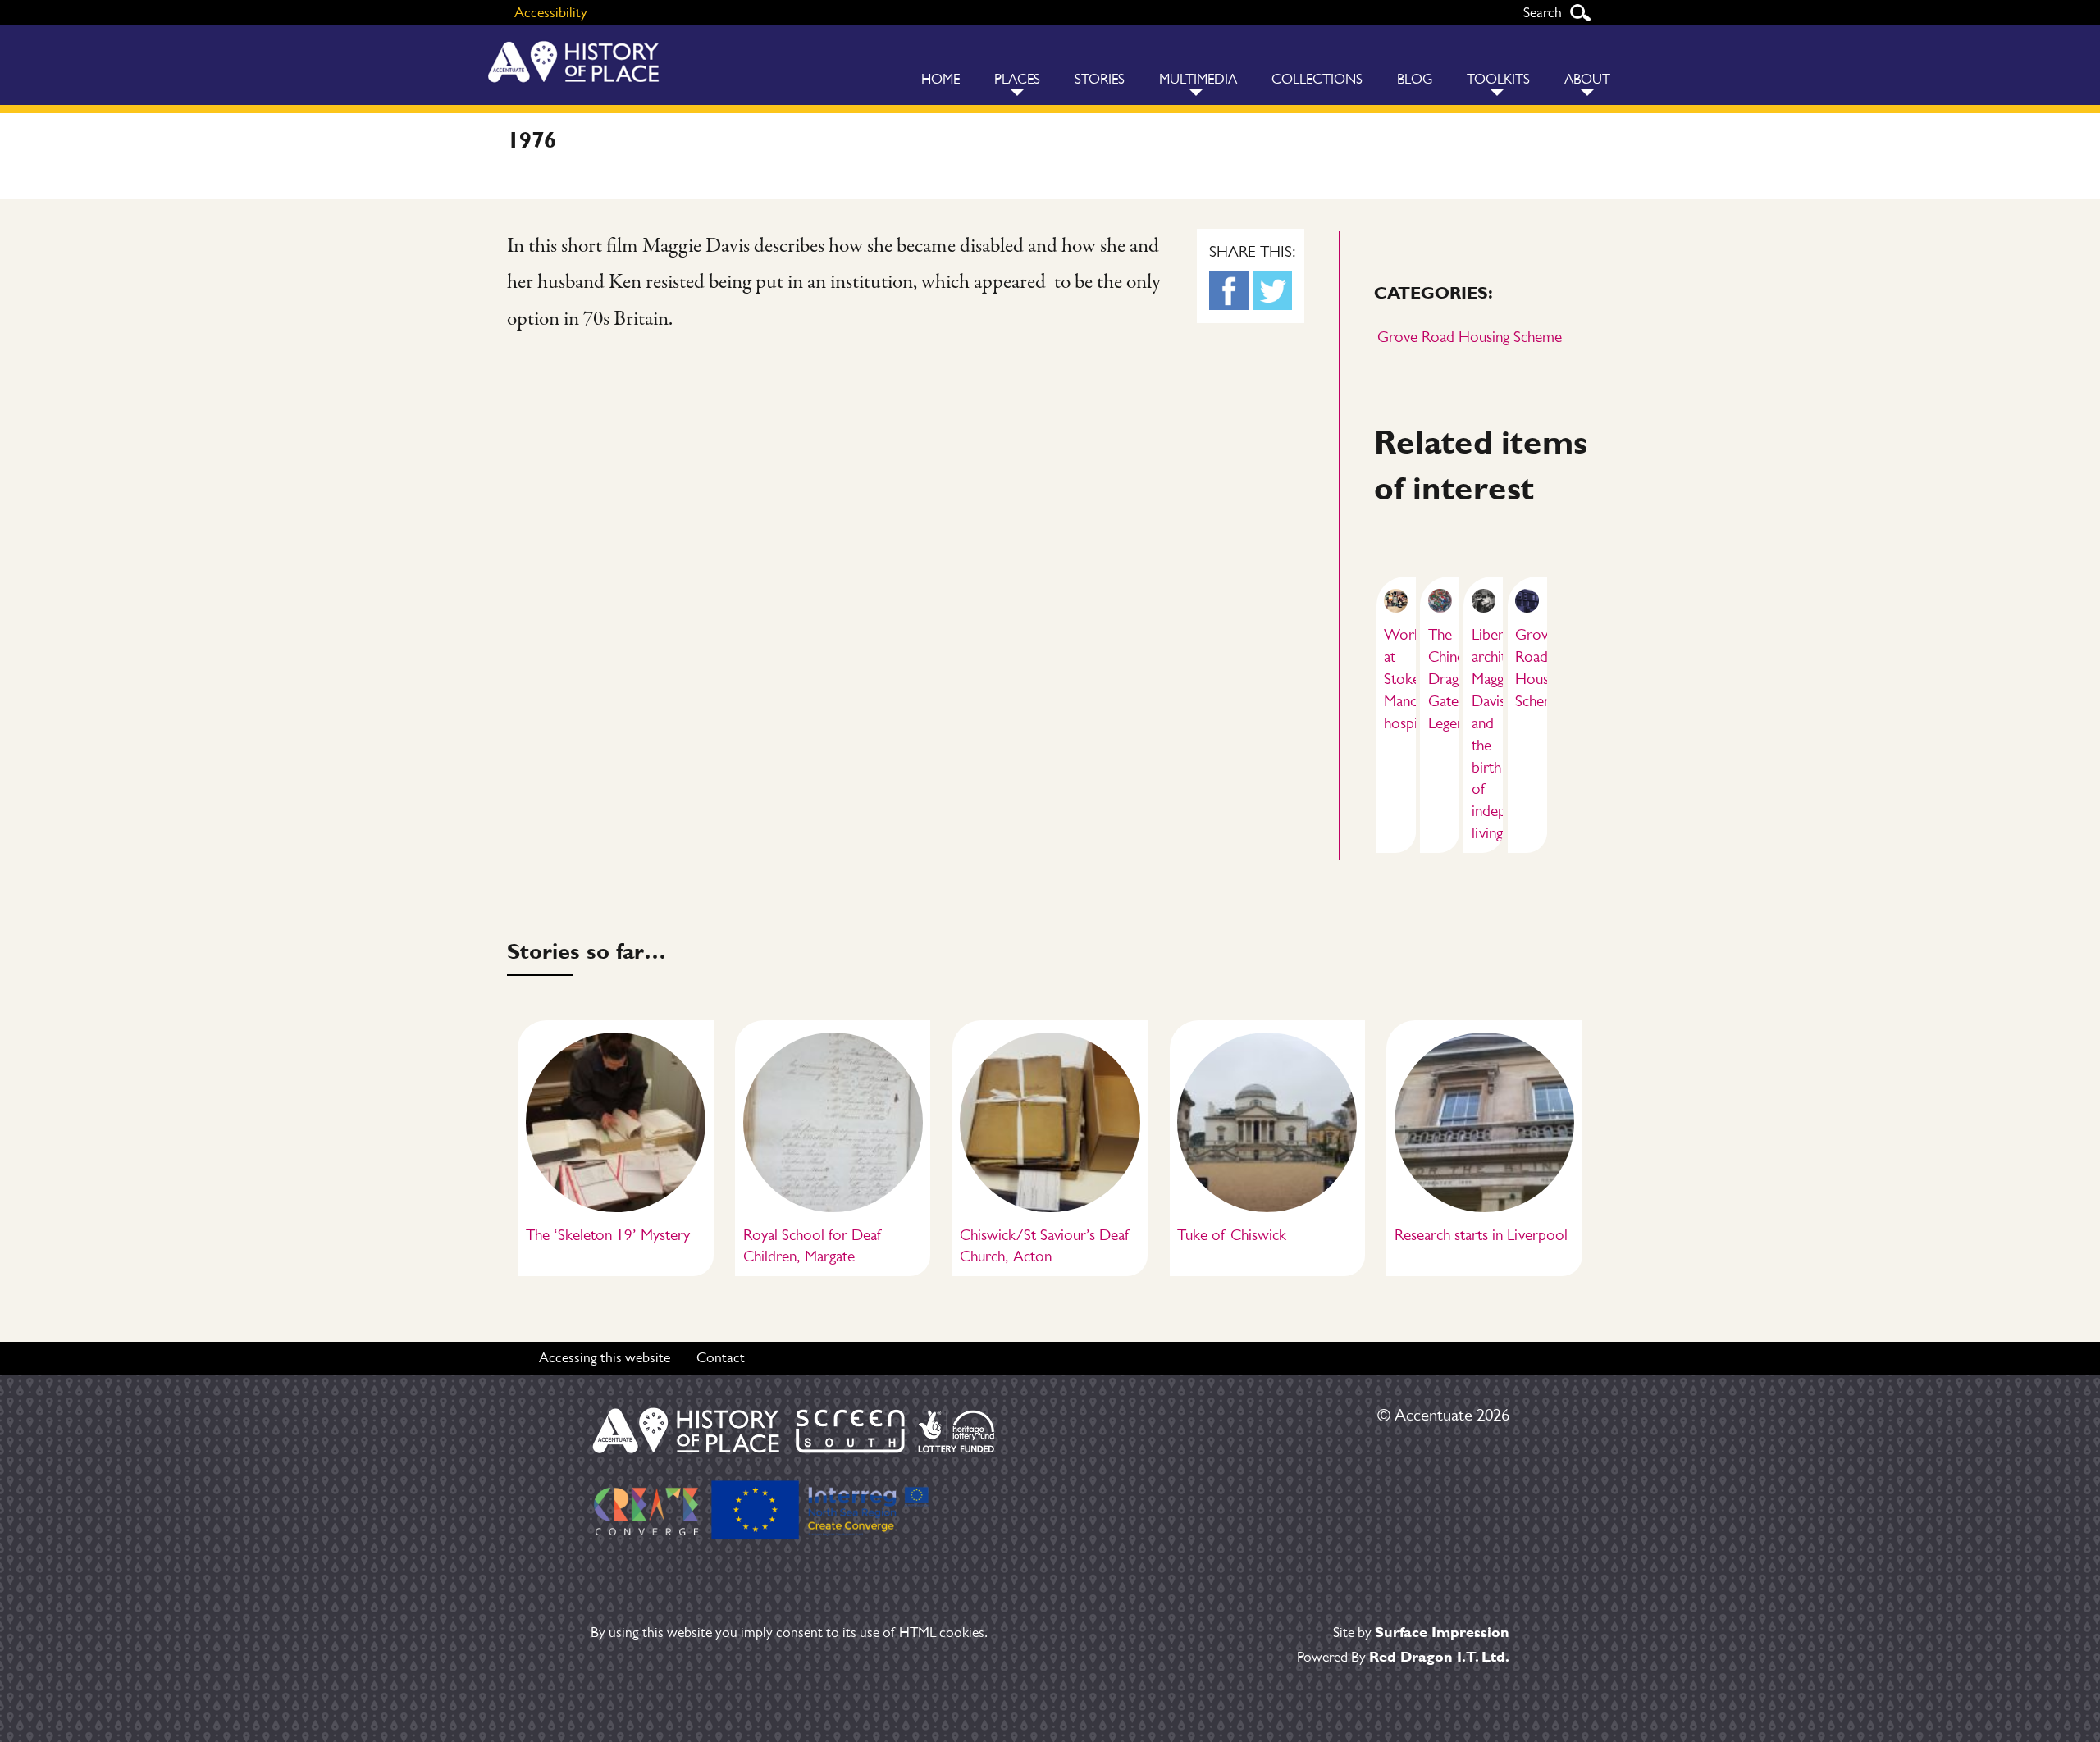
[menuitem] (940, 65)
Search (1580, 13)
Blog (1415, 79)
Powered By (1403, 1657)
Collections (1317, 79)
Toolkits (1498, 79)
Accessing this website (605, 1357)
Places (1017, 79)
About (1587, 79)
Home (940, 79)
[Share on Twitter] (1272, 290)
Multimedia (1198, 79)
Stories (1100, 79)
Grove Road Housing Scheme (1470, 337)
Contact (721, 1357)
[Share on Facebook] (1229, 290)
